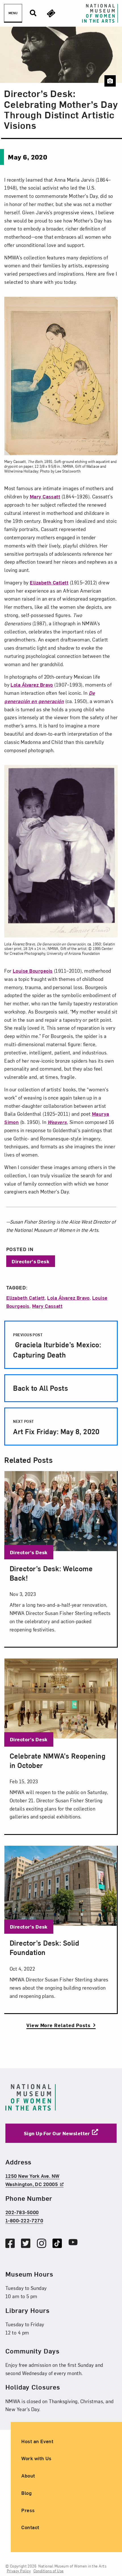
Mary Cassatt (45, 496)
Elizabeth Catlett (49, 582)
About (28, 2475)
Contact (30, 2527)
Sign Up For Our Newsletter (57, 2133)
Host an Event (37, 2441)
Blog (27, 2493)
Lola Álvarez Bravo (32, 684)
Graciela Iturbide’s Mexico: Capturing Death (57, 1346)
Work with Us (36, 2458)
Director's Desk (30, 1261)
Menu (13, 13)
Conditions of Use (49, 2571)
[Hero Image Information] (110, 81)
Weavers (57, 1122)
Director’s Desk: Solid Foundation (44, 1947)
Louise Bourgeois (33, 971)
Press (28, 2510)
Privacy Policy (19, 2571)
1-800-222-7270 (24, 2220)
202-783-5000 (22, 2212)
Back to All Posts (41, 1388)
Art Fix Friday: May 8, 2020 (56, 1427)
